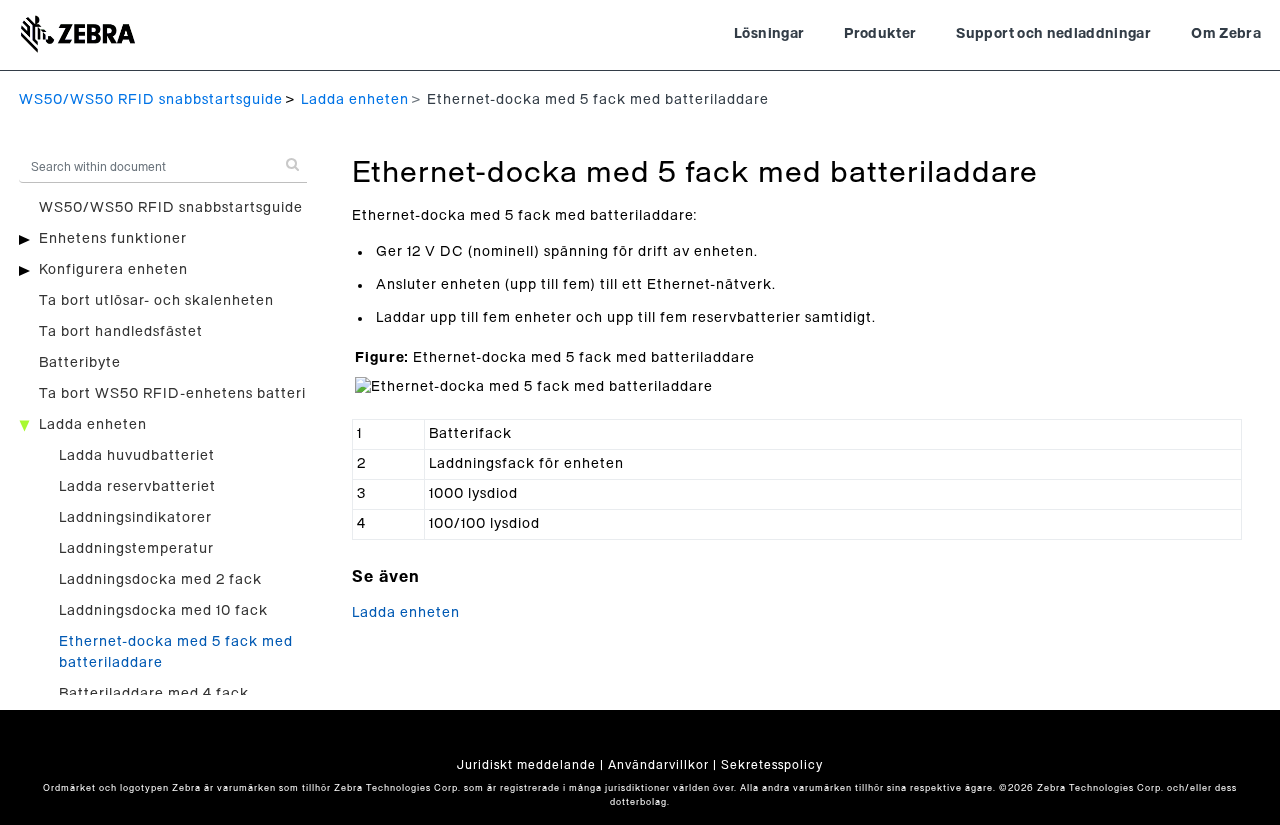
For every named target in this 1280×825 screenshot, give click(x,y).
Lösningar (769, 34)
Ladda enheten (355, 100)
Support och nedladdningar (1053, 34)
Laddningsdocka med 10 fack (163, 611)
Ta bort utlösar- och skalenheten (156, 301)
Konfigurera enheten (113, 270)
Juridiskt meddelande (526, 765)
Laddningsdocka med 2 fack (160, 580)
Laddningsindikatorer (135, 518)
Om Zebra (1226, 34)
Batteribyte (80, 363)
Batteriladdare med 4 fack (154, 694)
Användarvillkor (658, 765)
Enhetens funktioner (113, 239)
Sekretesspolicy (772, 765)
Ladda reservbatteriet (137, 487)
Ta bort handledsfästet (121, 332)
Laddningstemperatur (136, 549)
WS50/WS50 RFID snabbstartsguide (151, 100)
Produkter (880, 34)
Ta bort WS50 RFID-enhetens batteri (172, 394)
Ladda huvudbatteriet (137, 456)
